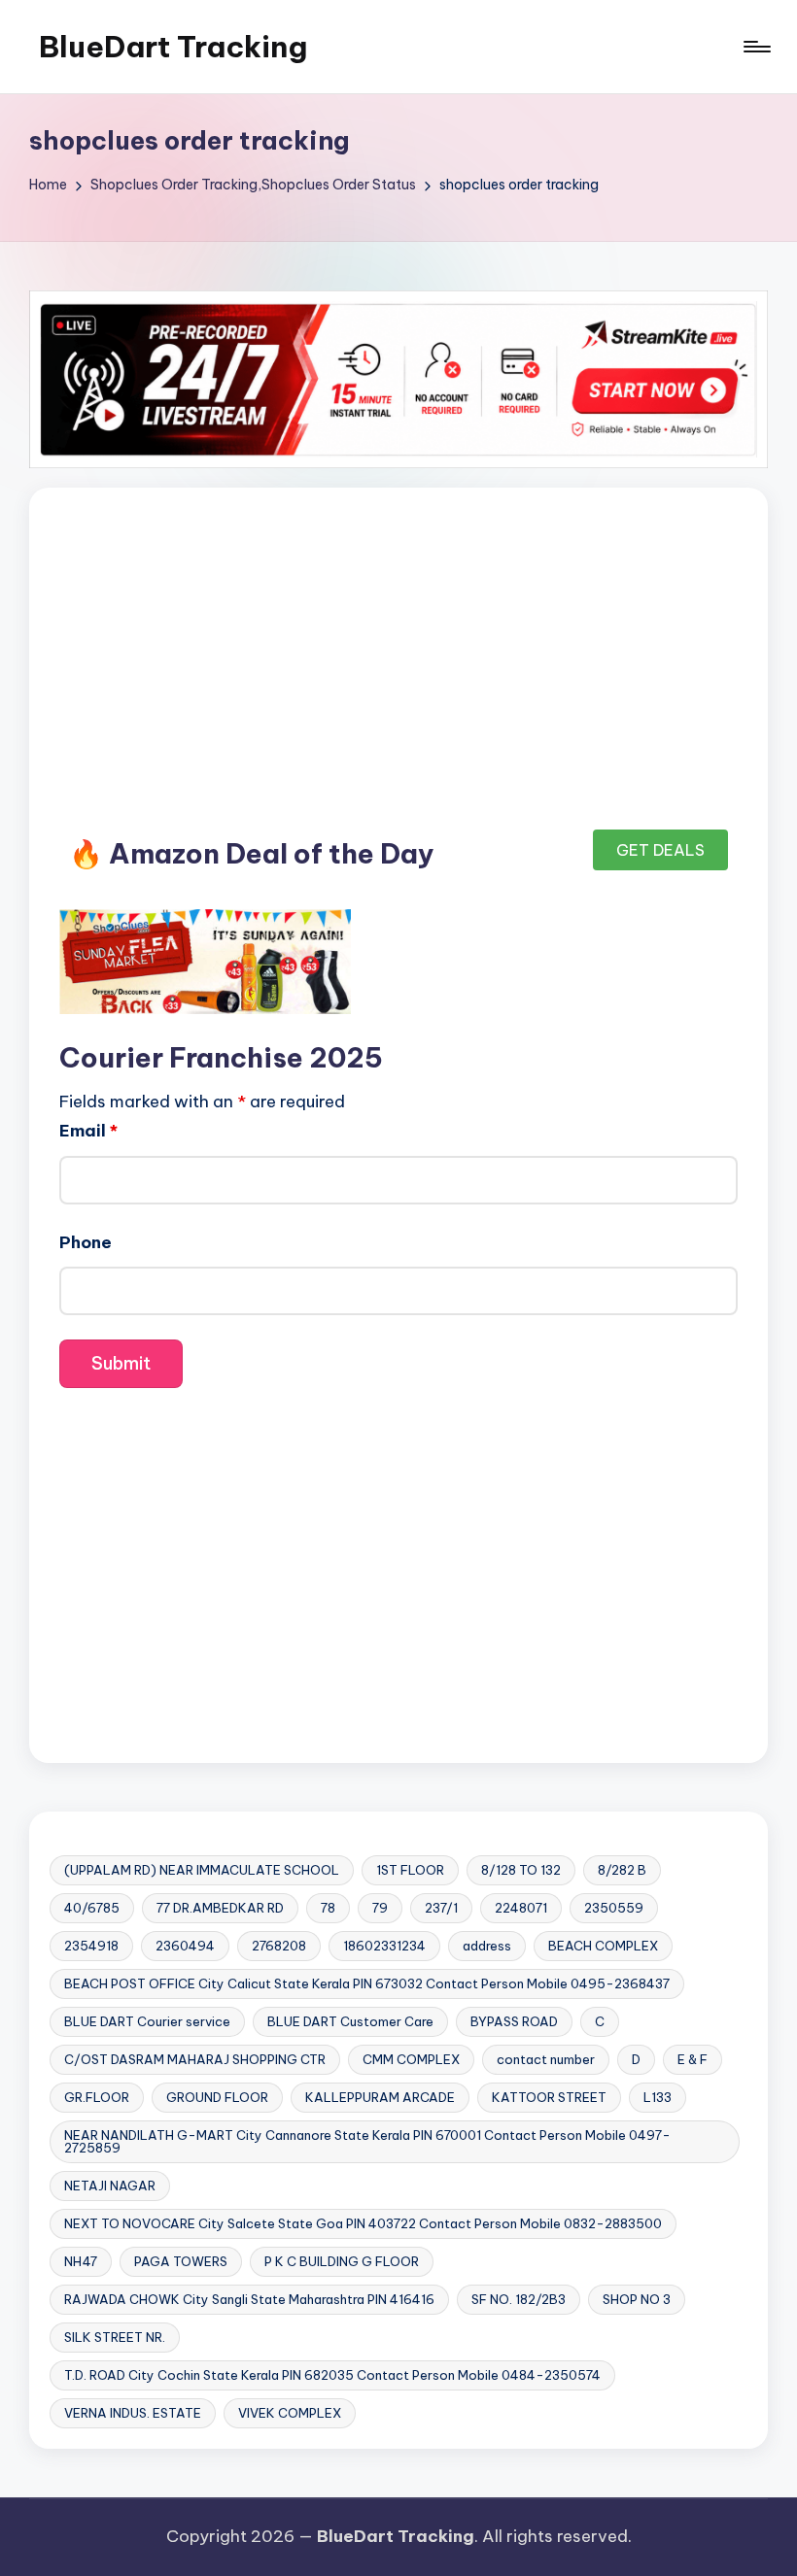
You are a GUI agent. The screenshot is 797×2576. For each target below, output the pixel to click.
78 (328, 1908)
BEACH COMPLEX (603, 1946)
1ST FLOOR (410, 1870)
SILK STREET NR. (115, 2337)
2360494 (185, 1946)
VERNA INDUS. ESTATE (133, 2413)
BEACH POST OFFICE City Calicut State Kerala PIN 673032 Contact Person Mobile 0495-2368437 (367, 1983)
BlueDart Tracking (173, 47)
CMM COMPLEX (411, 2059)
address (487, 1946)
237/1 (441, 1908)
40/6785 (92, 1908)
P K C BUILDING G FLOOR (342, 2261)
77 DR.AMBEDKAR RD (220, 1908)
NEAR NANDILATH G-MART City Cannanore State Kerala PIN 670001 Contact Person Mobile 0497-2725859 (367, 2141)
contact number (546, 2059)
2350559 (614, 1908)
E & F (693, 2059)
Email (88, 1131)
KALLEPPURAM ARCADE (380, 2097)
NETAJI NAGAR (110, 2186)
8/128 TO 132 (521, 1870)
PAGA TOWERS (181, 2261)
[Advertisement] (398, 661)
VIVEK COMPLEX (290, 2413)
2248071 (521, 1908)
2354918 (91, 1946)
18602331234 (384, 1946)
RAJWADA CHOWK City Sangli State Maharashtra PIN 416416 (249, 2299)
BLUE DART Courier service (147, 2021)
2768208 (279, 1946)
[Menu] (756, 47)
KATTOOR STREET (549, 2097)
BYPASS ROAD (514, 2021)
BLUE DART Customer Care (350, 2021)
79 (380, 1908)
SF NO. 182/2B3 (519, 2299)
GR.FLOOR (97, 2097)
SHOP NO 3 (637, 2299)
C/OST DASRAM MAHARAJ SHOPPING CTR (195, 2059)
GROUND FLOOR (217, 2097)
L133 (658, 2097)
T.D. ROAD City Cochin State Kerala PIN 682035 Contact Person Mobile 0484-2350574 (332, 2375)
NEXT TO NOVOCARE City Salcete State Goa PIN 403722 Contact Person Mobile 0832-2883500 (363, 2223)
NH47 (81, 2261)
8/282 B (622, 1870)
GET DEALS (660, 850)
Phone (86, 1242)
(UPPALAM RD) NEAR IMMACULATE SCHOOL (202, 1870)
